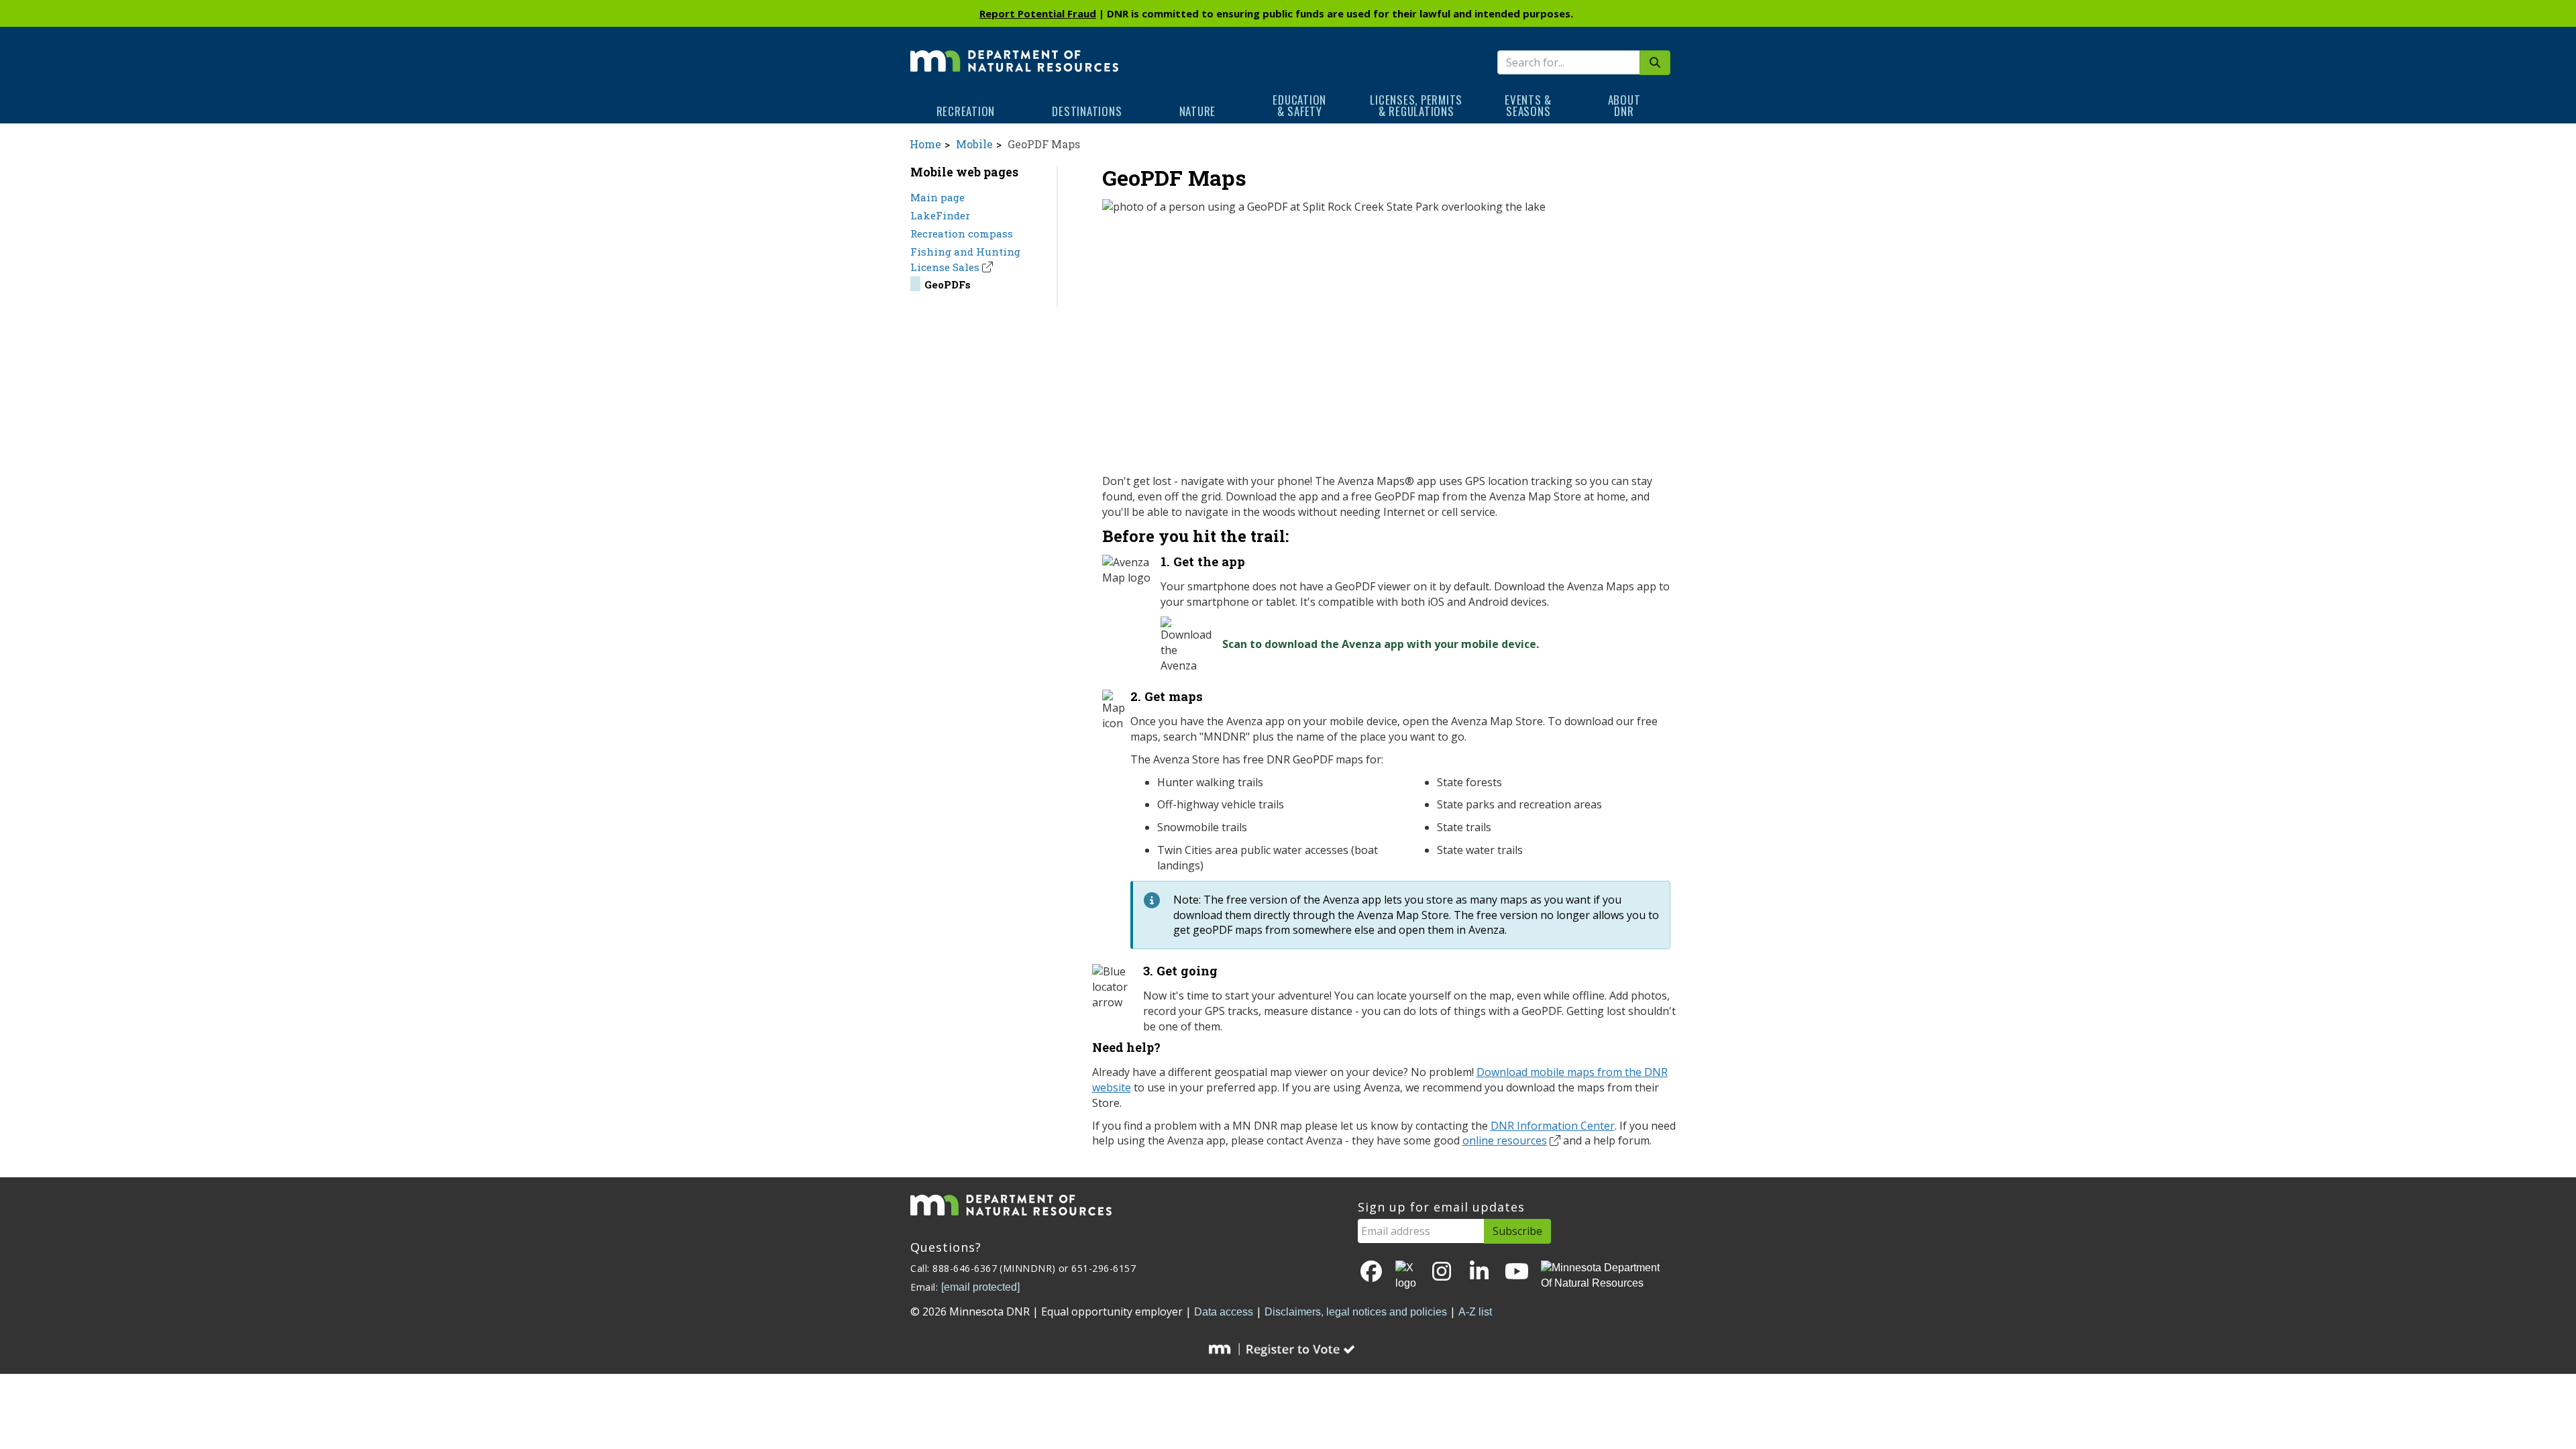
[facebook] (1371, 1272)
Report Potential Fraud (1038, 13)
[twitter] (1407, 1276)
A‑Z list (1475, 1312)
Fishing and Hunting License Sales (965, 259)
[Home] (1014, 52)
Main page (937, 197)
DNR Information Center (1553, 1126)
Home (925, 144)
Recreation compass (962, 233)
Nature (1198, 111)
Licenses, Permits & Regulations (1416, 105)
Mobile (974, 144)
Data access (1224, 1312)
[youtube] (1517, 1272)
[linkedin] (1479, 1272)
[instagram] (1442, 1272)
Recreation (966, 111)
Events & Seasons (1528, 105)
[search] (1655, 63)
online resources (1505, 1140)
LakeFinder (940, 215)
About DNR (1624, 105)
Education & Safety (1299, 105)
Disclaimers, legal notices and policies (1356, 1312)
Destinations (1087, 111)
